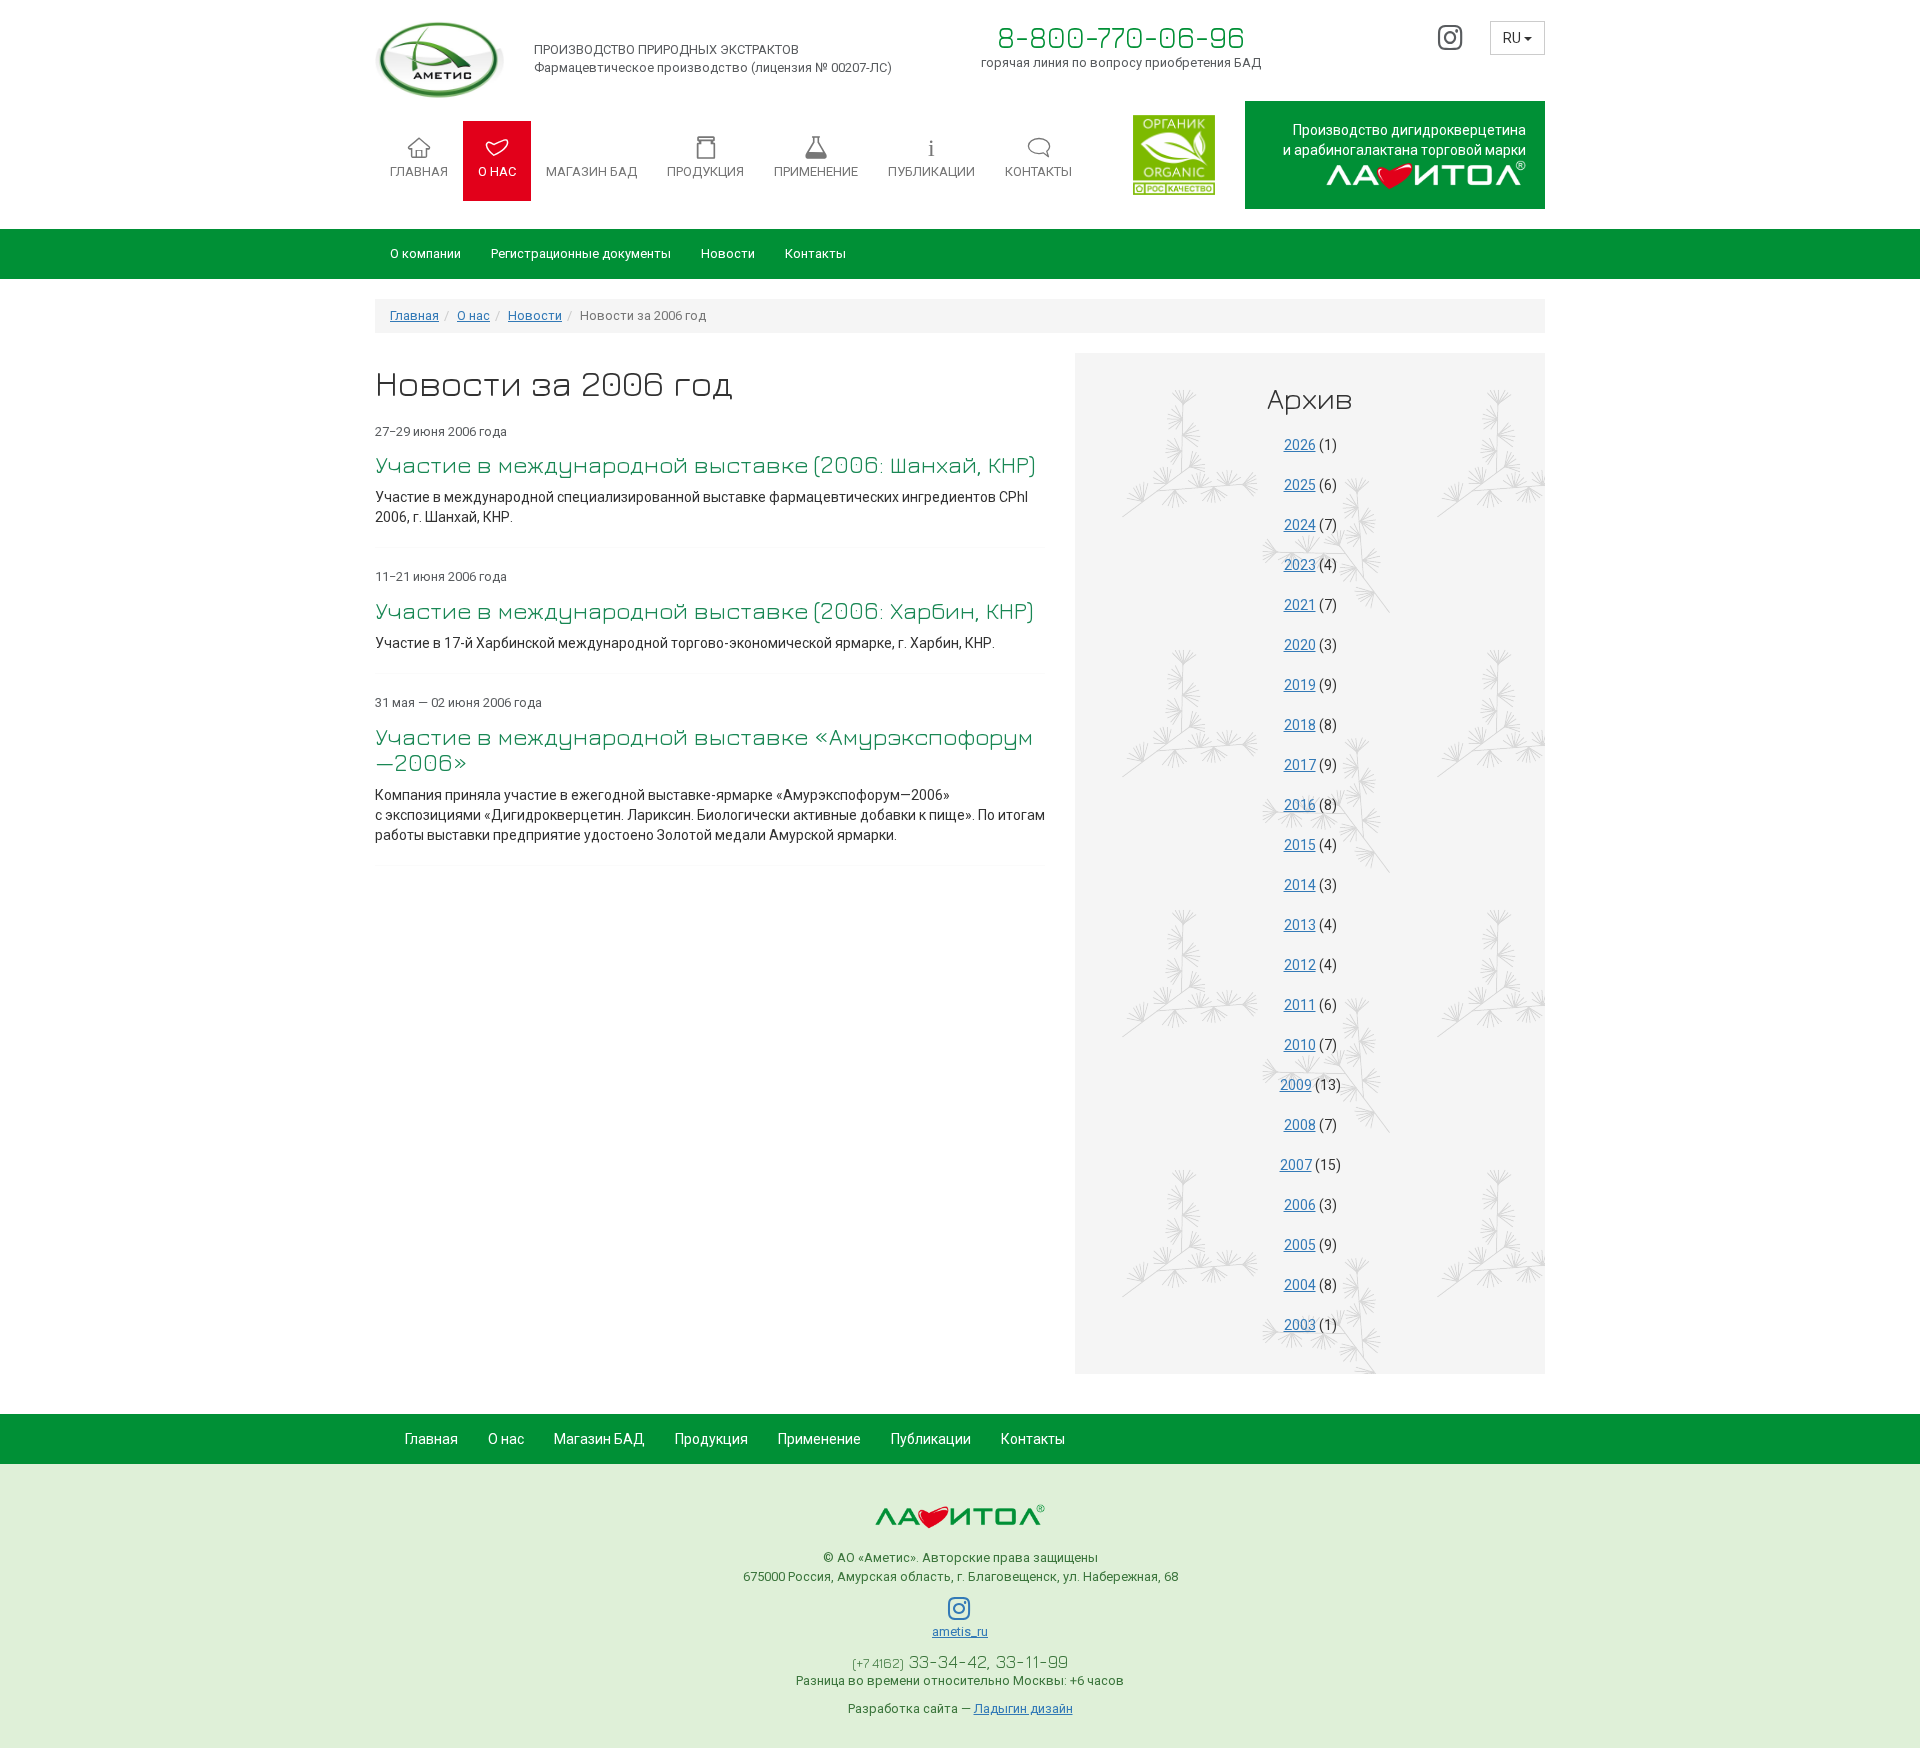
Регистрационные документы (581, 253)
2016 (1300, 805)
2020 (1300, 645)
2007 (1296, 1165)
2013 (1300, 925)
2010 (1300, 1045)
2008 (1300, 1125)
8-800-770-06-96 (1121, 37)
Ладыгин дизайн (1023, 1708)
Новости (728, 253)
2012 (1300, 965)
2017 (1300, 765)
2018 (1300, 725)
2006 (1300, 1205)
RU (1513, 38)
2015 (1300, 845)
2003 (1300, 1325)
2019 (1300, 685)
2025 (1300, 485)
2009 (1296, 1085)
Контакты (815, 253)
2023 (1300, 565)
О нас (473, 315)
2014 (1300, 885)
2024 (1300, 525)
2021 (1300, 605)
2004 (1300, 1285)
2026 (1300, 445)
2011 (1300, 1005)
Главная (414, 315)
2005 (1300, 1245)
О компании (425, 253)
